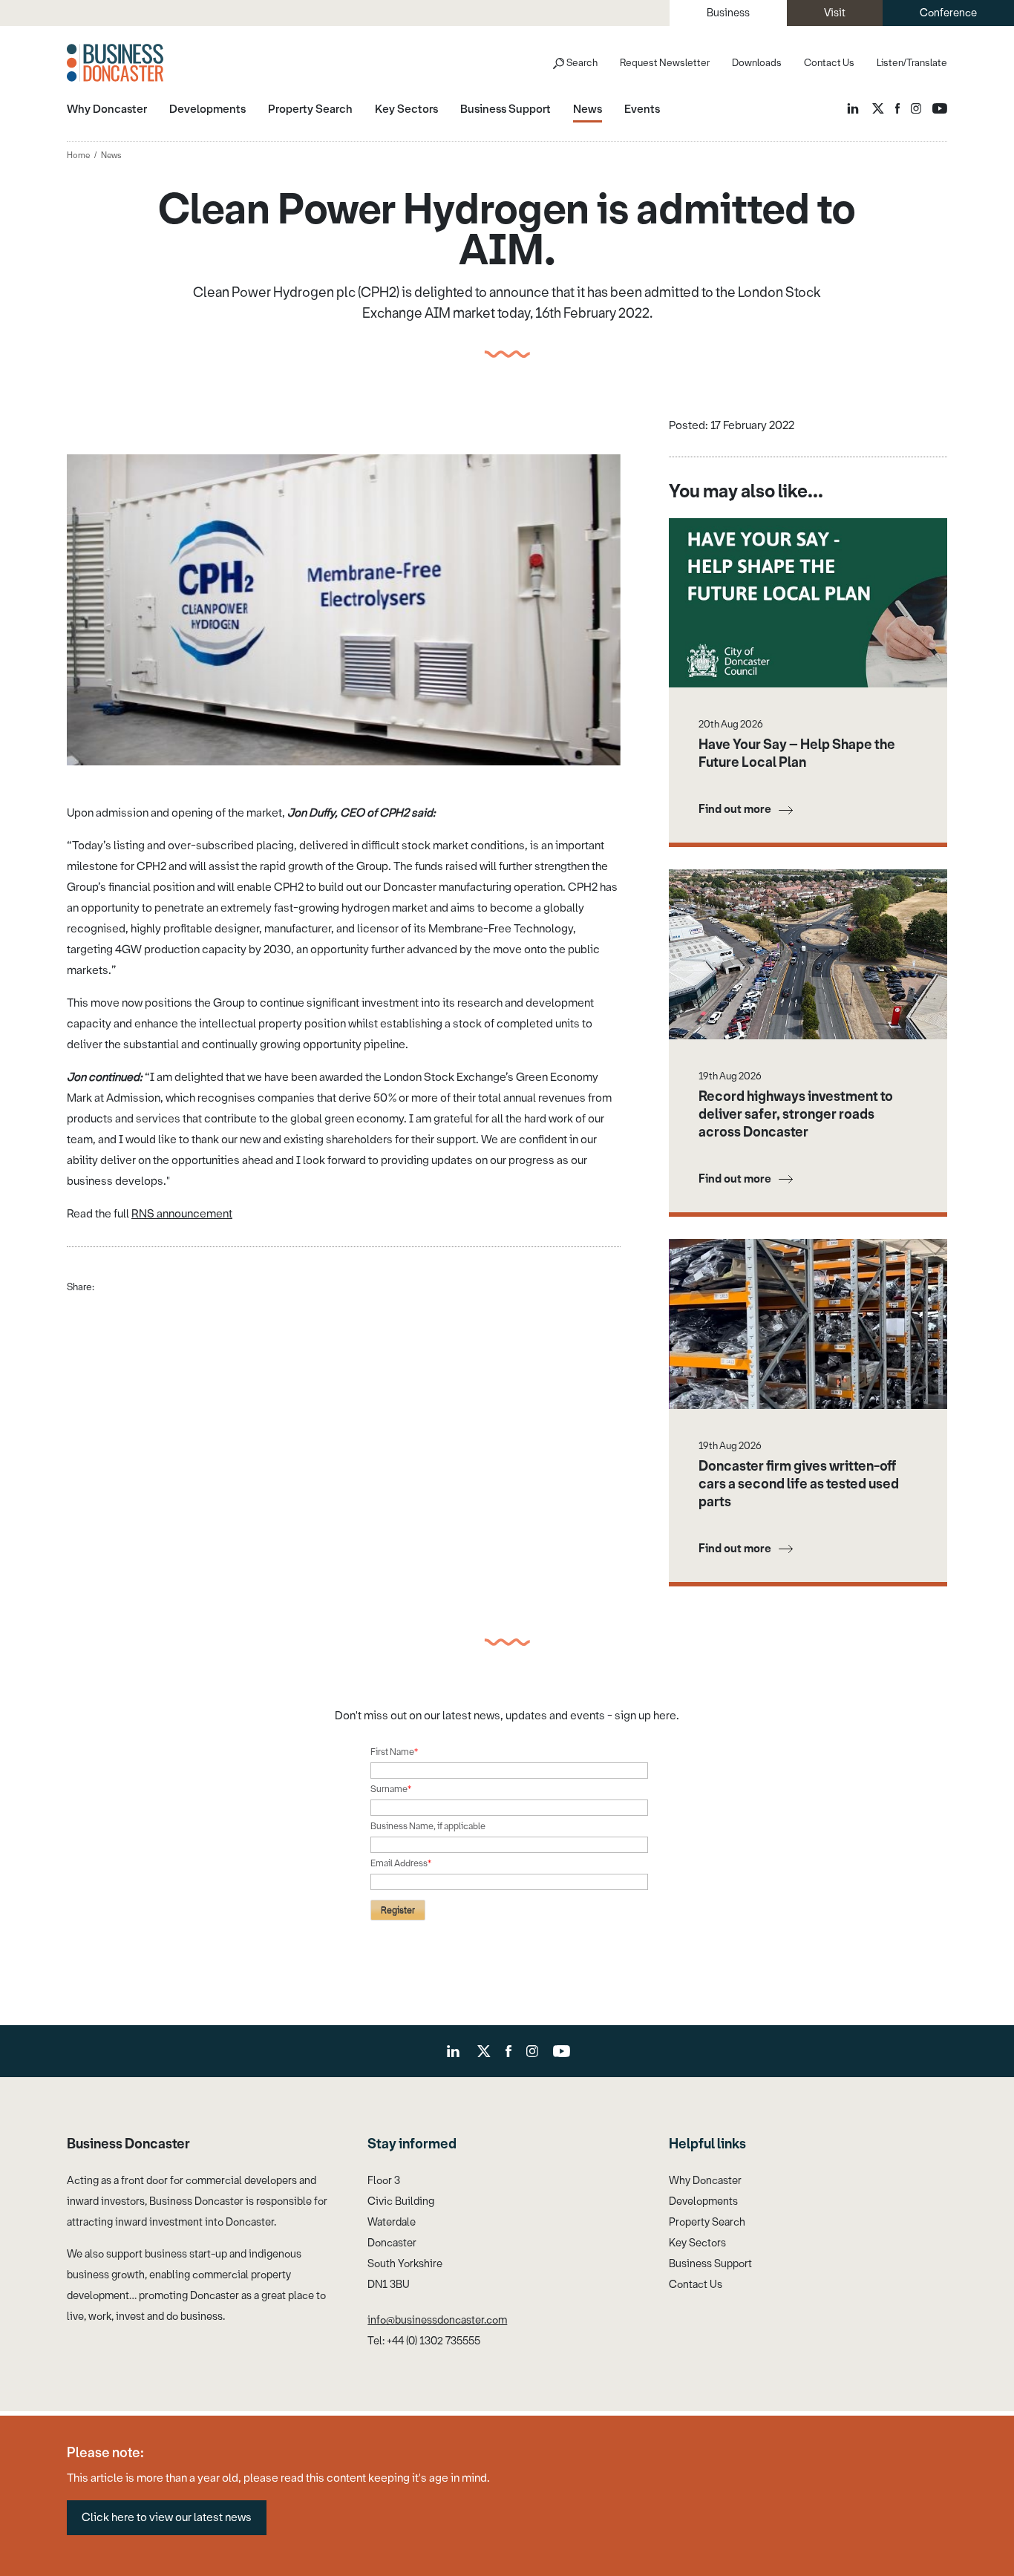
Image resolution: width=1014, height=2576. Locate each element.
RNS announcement (182, 1214)
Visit (835, 13)
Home (78, 156)
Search (582, 63)
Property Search (707, 2222)
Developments (703, 2201)
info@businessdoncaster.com (437, 2320)
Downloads (757, 63)
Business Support (710, 2264)
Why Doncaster (705, 2181)
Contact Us (829, 63)
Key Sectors (697, 2243)
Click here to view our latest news (167, 2517)
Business (728, 13)
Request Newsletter (665, 63)
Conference (948, 13)
